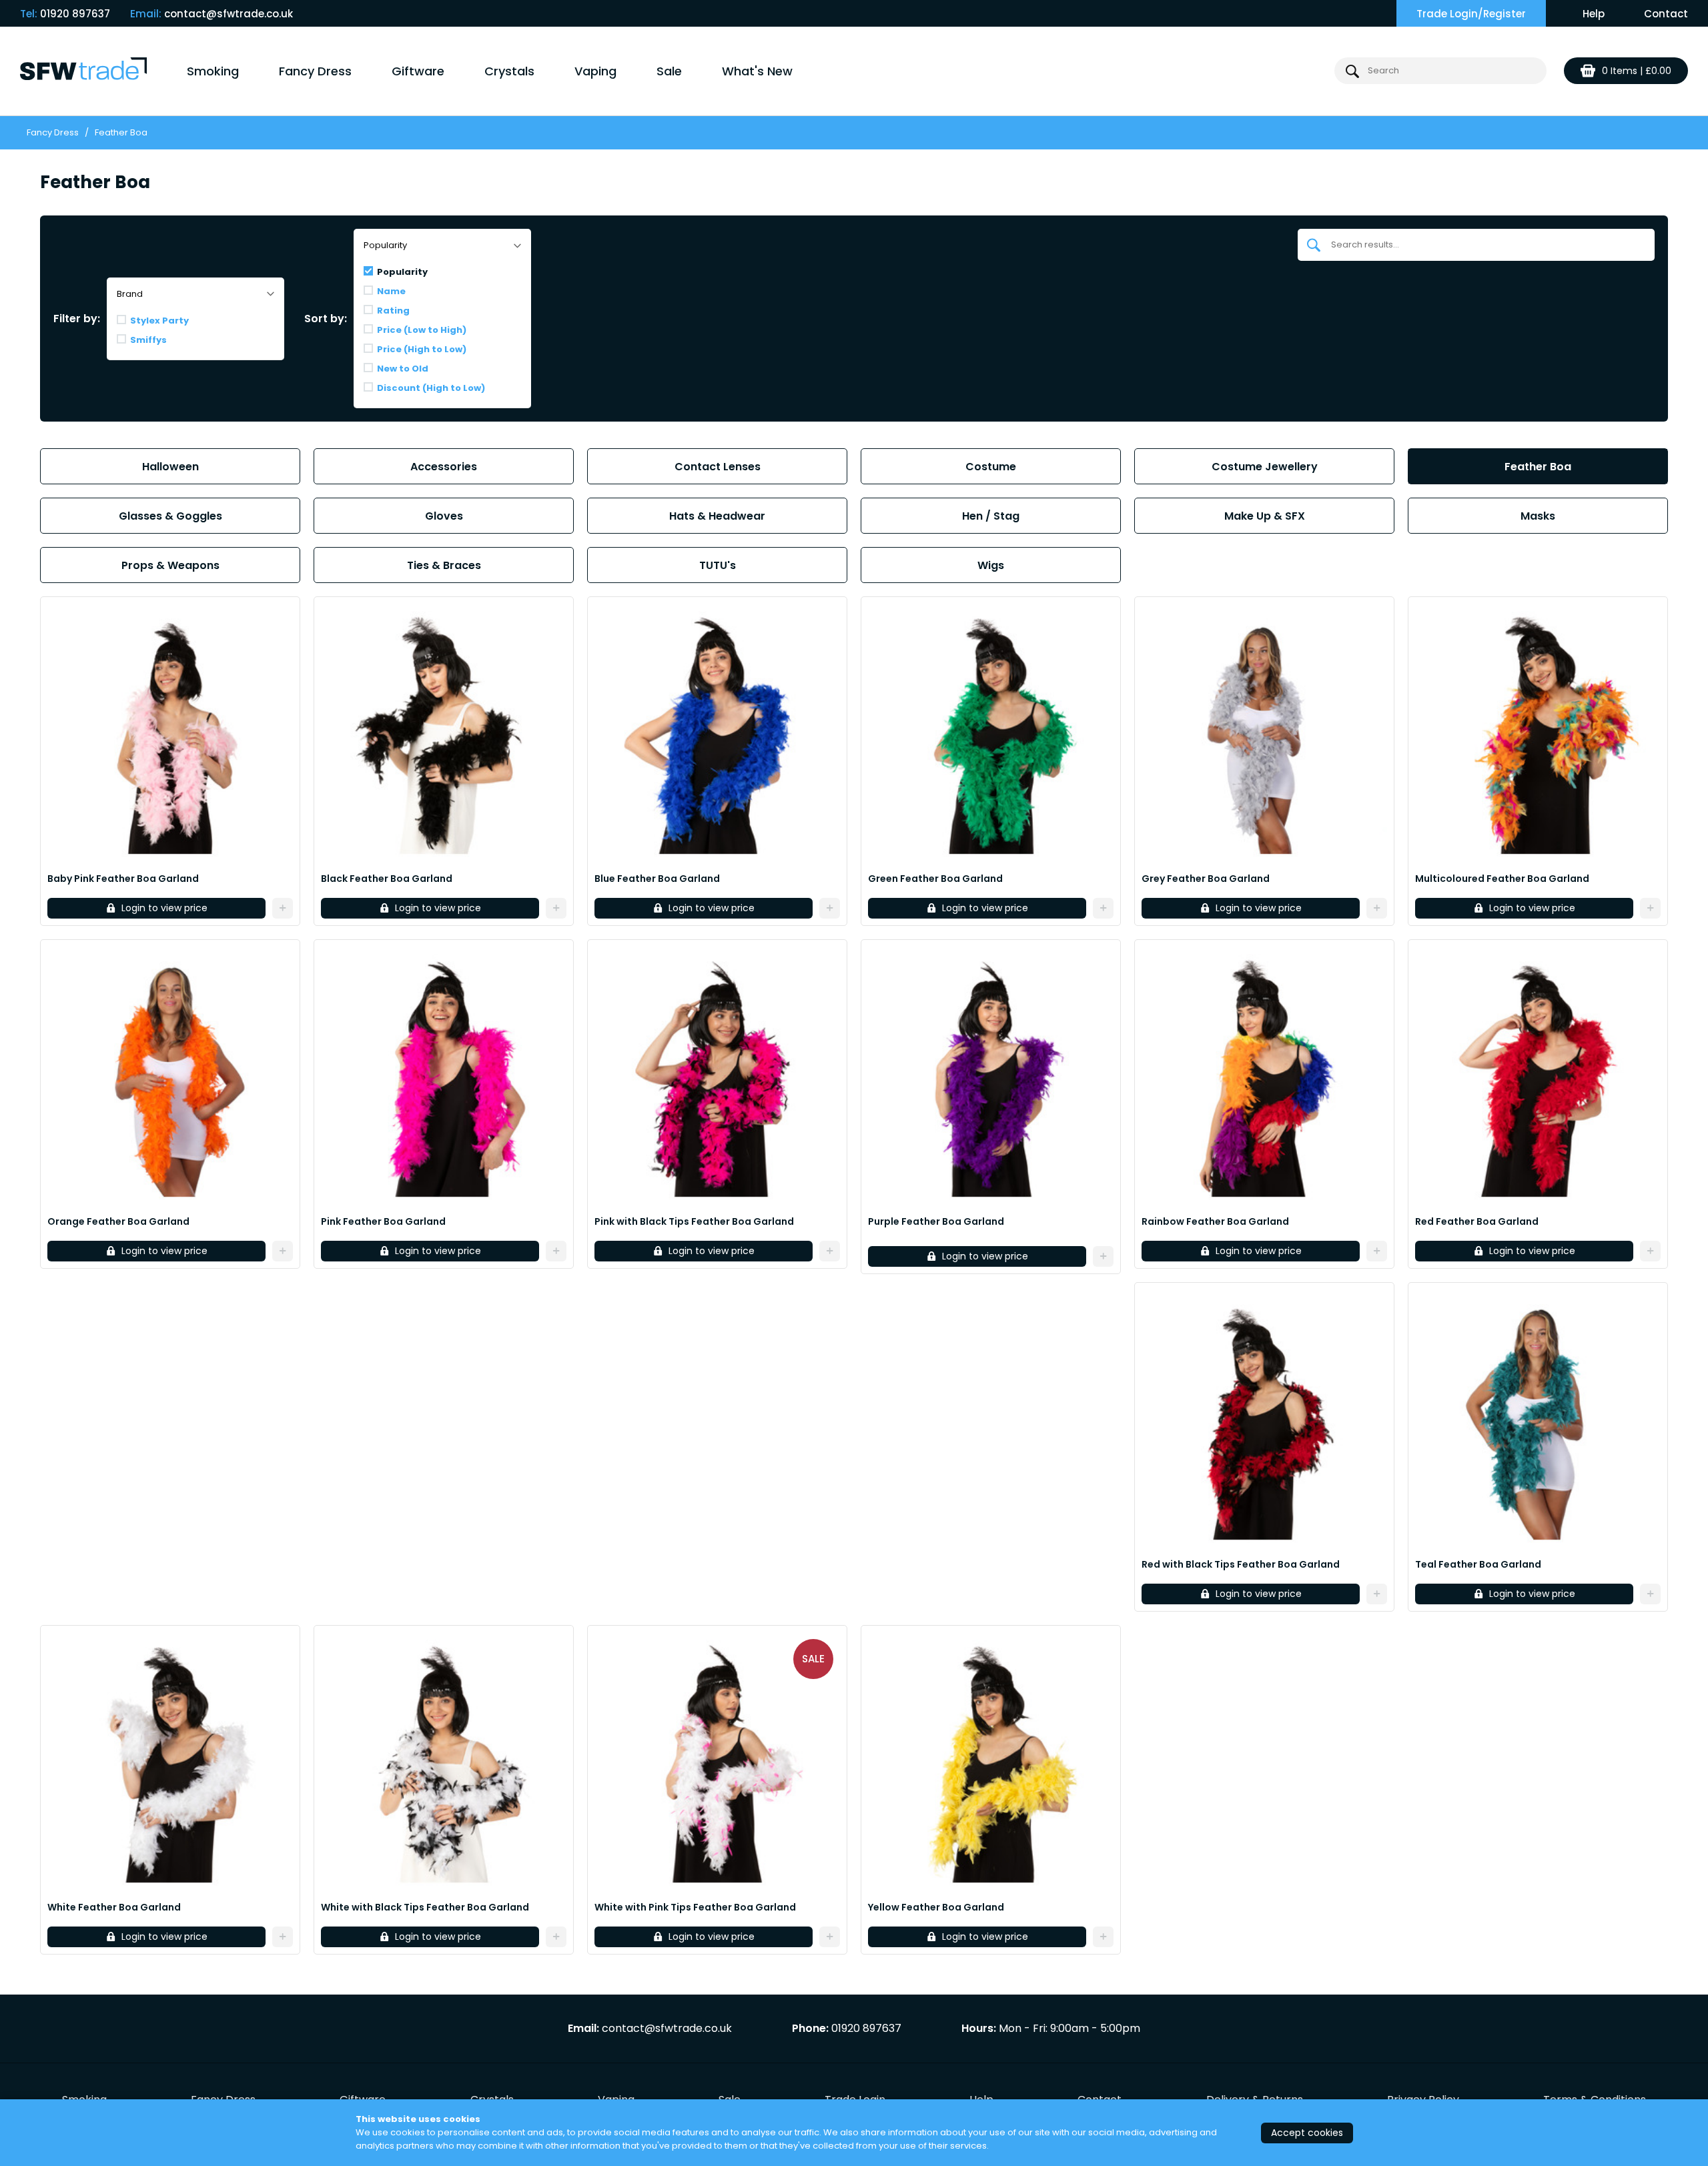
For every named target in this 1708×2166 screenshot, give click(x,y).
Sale (669, 71)
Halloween (170, 467)
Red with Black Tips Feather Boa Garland (1241, 1564)
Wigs (991, 565)
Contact (1666, 14)
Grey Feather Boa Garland (1206, 879)
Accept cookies (1307, 2133)
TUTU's (718, 565)
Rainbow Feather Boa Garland (1215, 1221)
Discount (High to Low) (431, 388)
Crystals (509, 71)
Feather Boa (1538, 467)
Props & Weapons (170, 565)
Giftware (418, 71)
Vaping (595, 71)
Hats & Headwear (717, 516)
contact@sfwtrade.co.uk (229, 14)
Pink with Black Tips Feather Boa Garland (694, 1221)
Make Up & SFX (1265, 516)
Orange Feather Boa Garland (118, 1221)
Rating (393, 311)
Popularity (402, 272)
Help (1594, 14)
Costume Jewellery (1265, 467)
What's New (757, 71)
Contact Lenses (718, 467)
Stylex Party (159, 321)
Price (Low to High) (422, 330)
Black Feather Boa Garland (387, 879)
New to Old (403, 369)
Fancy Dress (315, 71)
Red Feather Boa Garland (1477, 1221)
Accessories (444, 467)
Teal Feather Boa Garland (1478, 1564)
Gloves (444, 516)
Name (391, 291)
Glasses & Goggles (170, 516)
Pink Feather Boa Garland (383, 1221)
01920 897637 (75, 14)
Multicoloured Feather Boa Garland (1502, 879)
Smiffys (148, 340)
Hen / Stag (991, 516)
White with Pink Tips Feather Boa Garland (695, 1907)
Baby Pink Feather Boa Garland (123, 879)
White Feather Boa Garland (114, 1907)
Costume (991, 467)
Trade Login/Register (1471, 14)
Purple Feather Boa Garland (936, 1221)
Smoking (213, 71)
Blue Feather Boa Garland (657, 879)
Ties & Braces (444, 565)
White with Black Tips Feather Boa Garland (425, 1907)
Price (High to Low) (422, 349)
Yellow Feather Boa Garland (936, 1907)
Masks (1538, 516)
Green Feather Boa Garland (935, 879)
